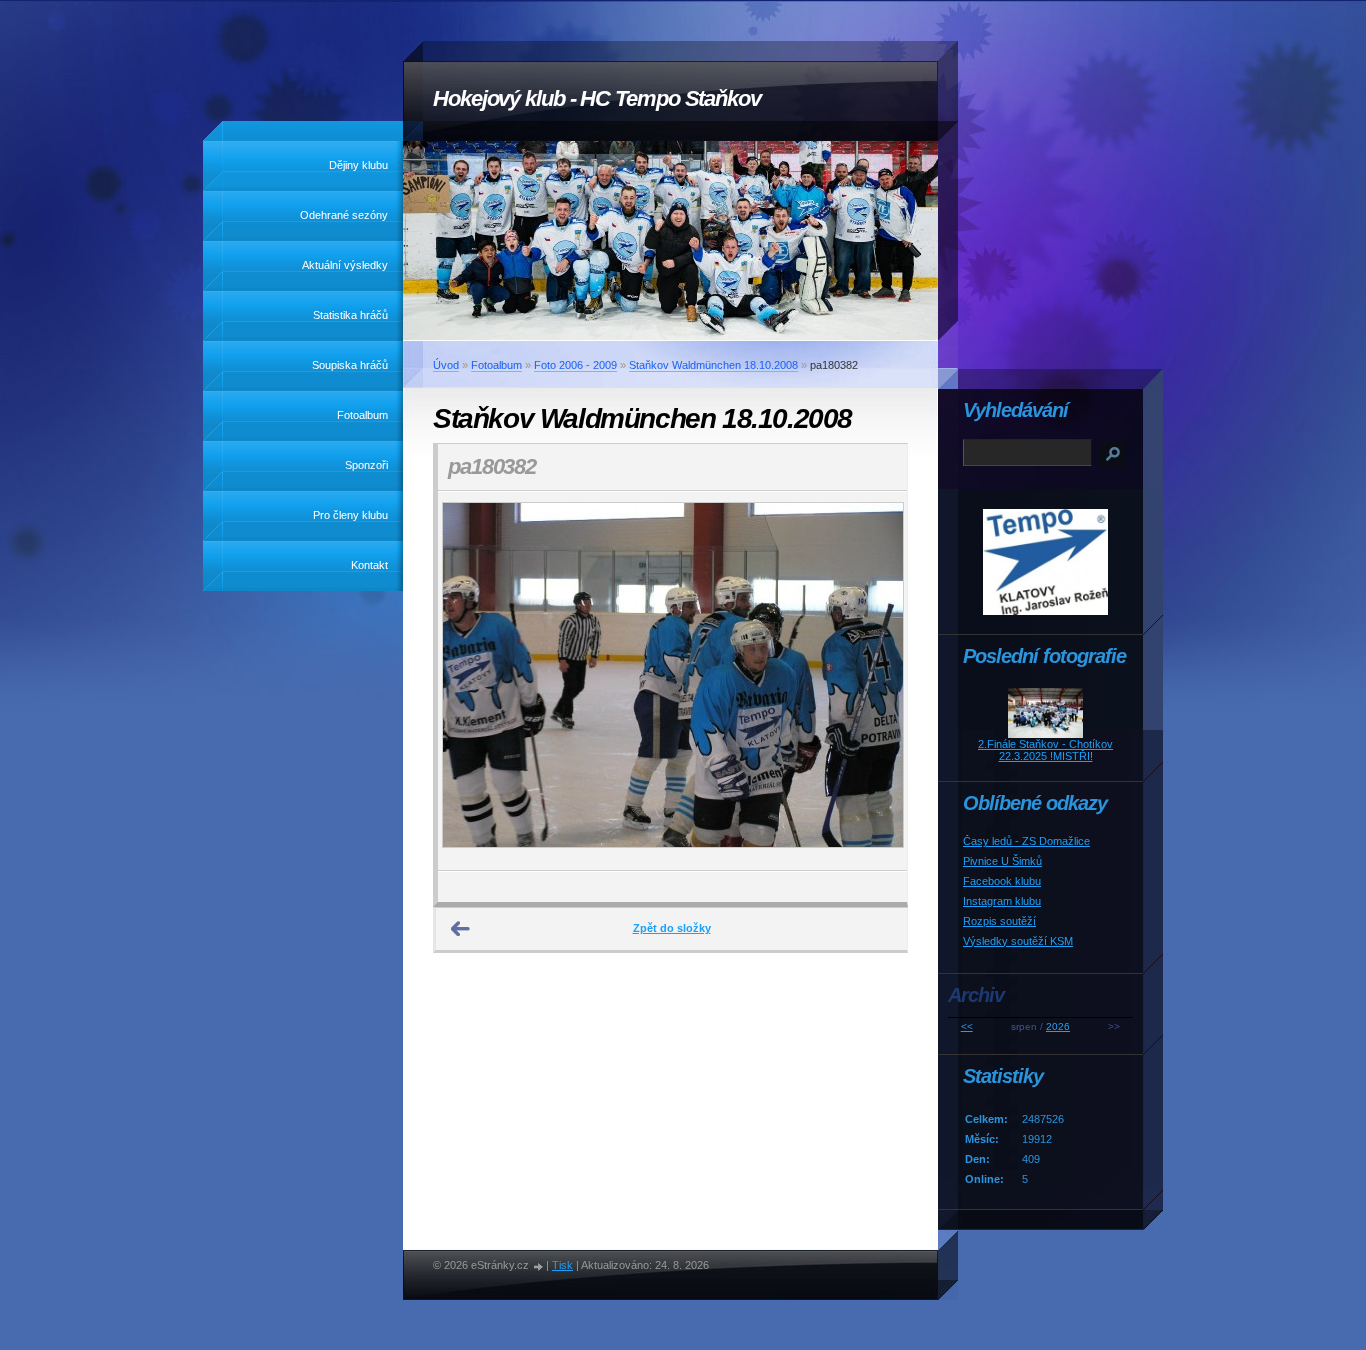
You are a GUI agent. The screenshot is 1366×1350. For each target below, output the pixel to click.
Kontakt (369, 565)
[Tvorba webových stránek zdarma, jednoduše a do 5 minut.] (539, 1266)
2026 (1058, 1026)
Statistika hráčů (350, 315)
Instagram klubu (1002, 901)
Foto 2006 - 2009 (575, 365)
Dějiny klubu (358, 165)
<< (967, 1026)
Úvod (446, 365)
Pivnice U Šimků (1002, 861)
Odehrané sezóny (344, 215)
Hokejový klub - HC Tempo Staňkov (597, 98)
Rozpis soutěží (999, 921)
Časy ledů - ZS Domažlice (1026, 841)
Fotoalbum (362, 415)
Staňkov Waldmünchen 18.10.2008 (713, 365)
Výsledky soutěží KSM (1018, 941)
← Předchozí (461, 929)
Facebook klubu (1002, 881)
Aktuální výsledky (345, 265)
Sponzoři (366, 465)
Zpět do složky (672, 928)
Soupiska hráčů (350, 365)
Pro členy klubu (350, 515)
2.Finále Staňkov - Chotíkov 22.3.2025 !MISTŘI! (1045, 750)
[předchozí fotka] (470, 681)
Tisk (562, 1265)
